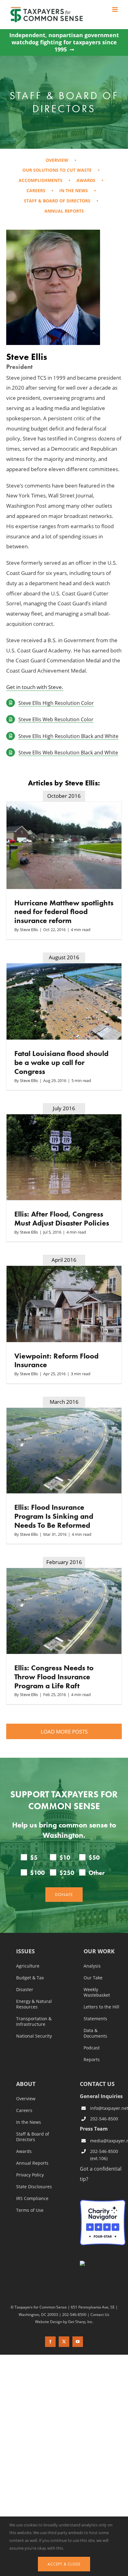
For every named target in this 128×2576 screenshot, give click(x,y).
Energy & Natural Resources (34, 2004)
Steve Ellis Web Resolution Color (56, 719)
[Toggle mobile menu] (115, 9)
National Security (34, 2036)
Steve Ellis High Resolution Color (56, 703)
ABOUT (26, 2084)
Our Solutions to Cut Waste (57, 170)
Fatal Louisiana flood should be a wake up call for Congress (61, 1062)
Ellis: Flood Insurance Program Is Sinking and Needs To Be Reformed (54, 1516)
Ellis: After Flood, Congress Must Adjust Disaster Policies (62, 1218)
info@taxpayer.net (108, 2108)
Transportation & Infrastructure (34, 2021)
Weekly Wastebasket (97, 1992)
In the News (74, 190)
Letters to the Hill (101, 2007)
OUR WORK (99, 1952)
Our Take (93, 1978)
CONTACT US (97, 2084)
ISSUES (25, 1952)
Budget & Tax (30, 1978)
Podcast (92, 2048)
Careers (36, 190)
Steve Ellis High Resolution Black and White (68, 736)
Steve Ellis (29, 930)
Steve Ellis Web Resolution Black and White (68, 752)
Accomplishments (41, 180)
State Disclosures (34, 2187)
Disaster (25, 1990)
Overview (57, 160)
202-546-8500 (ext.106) (104, 2155)
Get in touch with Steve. (35, 687)
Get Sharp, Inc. (81, 2322)
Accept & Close (64, 2564)
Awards (86, 180)
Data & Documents (95, 2033)
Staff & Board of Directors (57, 201)
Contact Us (100, 2314)
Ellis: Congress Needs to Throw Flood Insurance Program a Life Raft (54, 1677)
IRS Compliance (32, 2198)
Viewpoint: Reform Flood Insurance (56, 1360)
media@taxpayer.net (108, 2141)
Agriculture (28, 1966)
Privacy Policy (30, 2175)
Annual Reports (64, 211)
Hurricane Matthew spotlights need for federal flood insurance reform (64, 912)
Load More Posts (64, 1732)
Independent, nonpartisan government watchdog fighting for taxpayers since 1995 (64, 42)
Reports (92, 2060)
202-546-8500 (104, 2118)
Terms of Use (30, 2210)
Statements (95, 2019)
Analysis (92, 1966)
